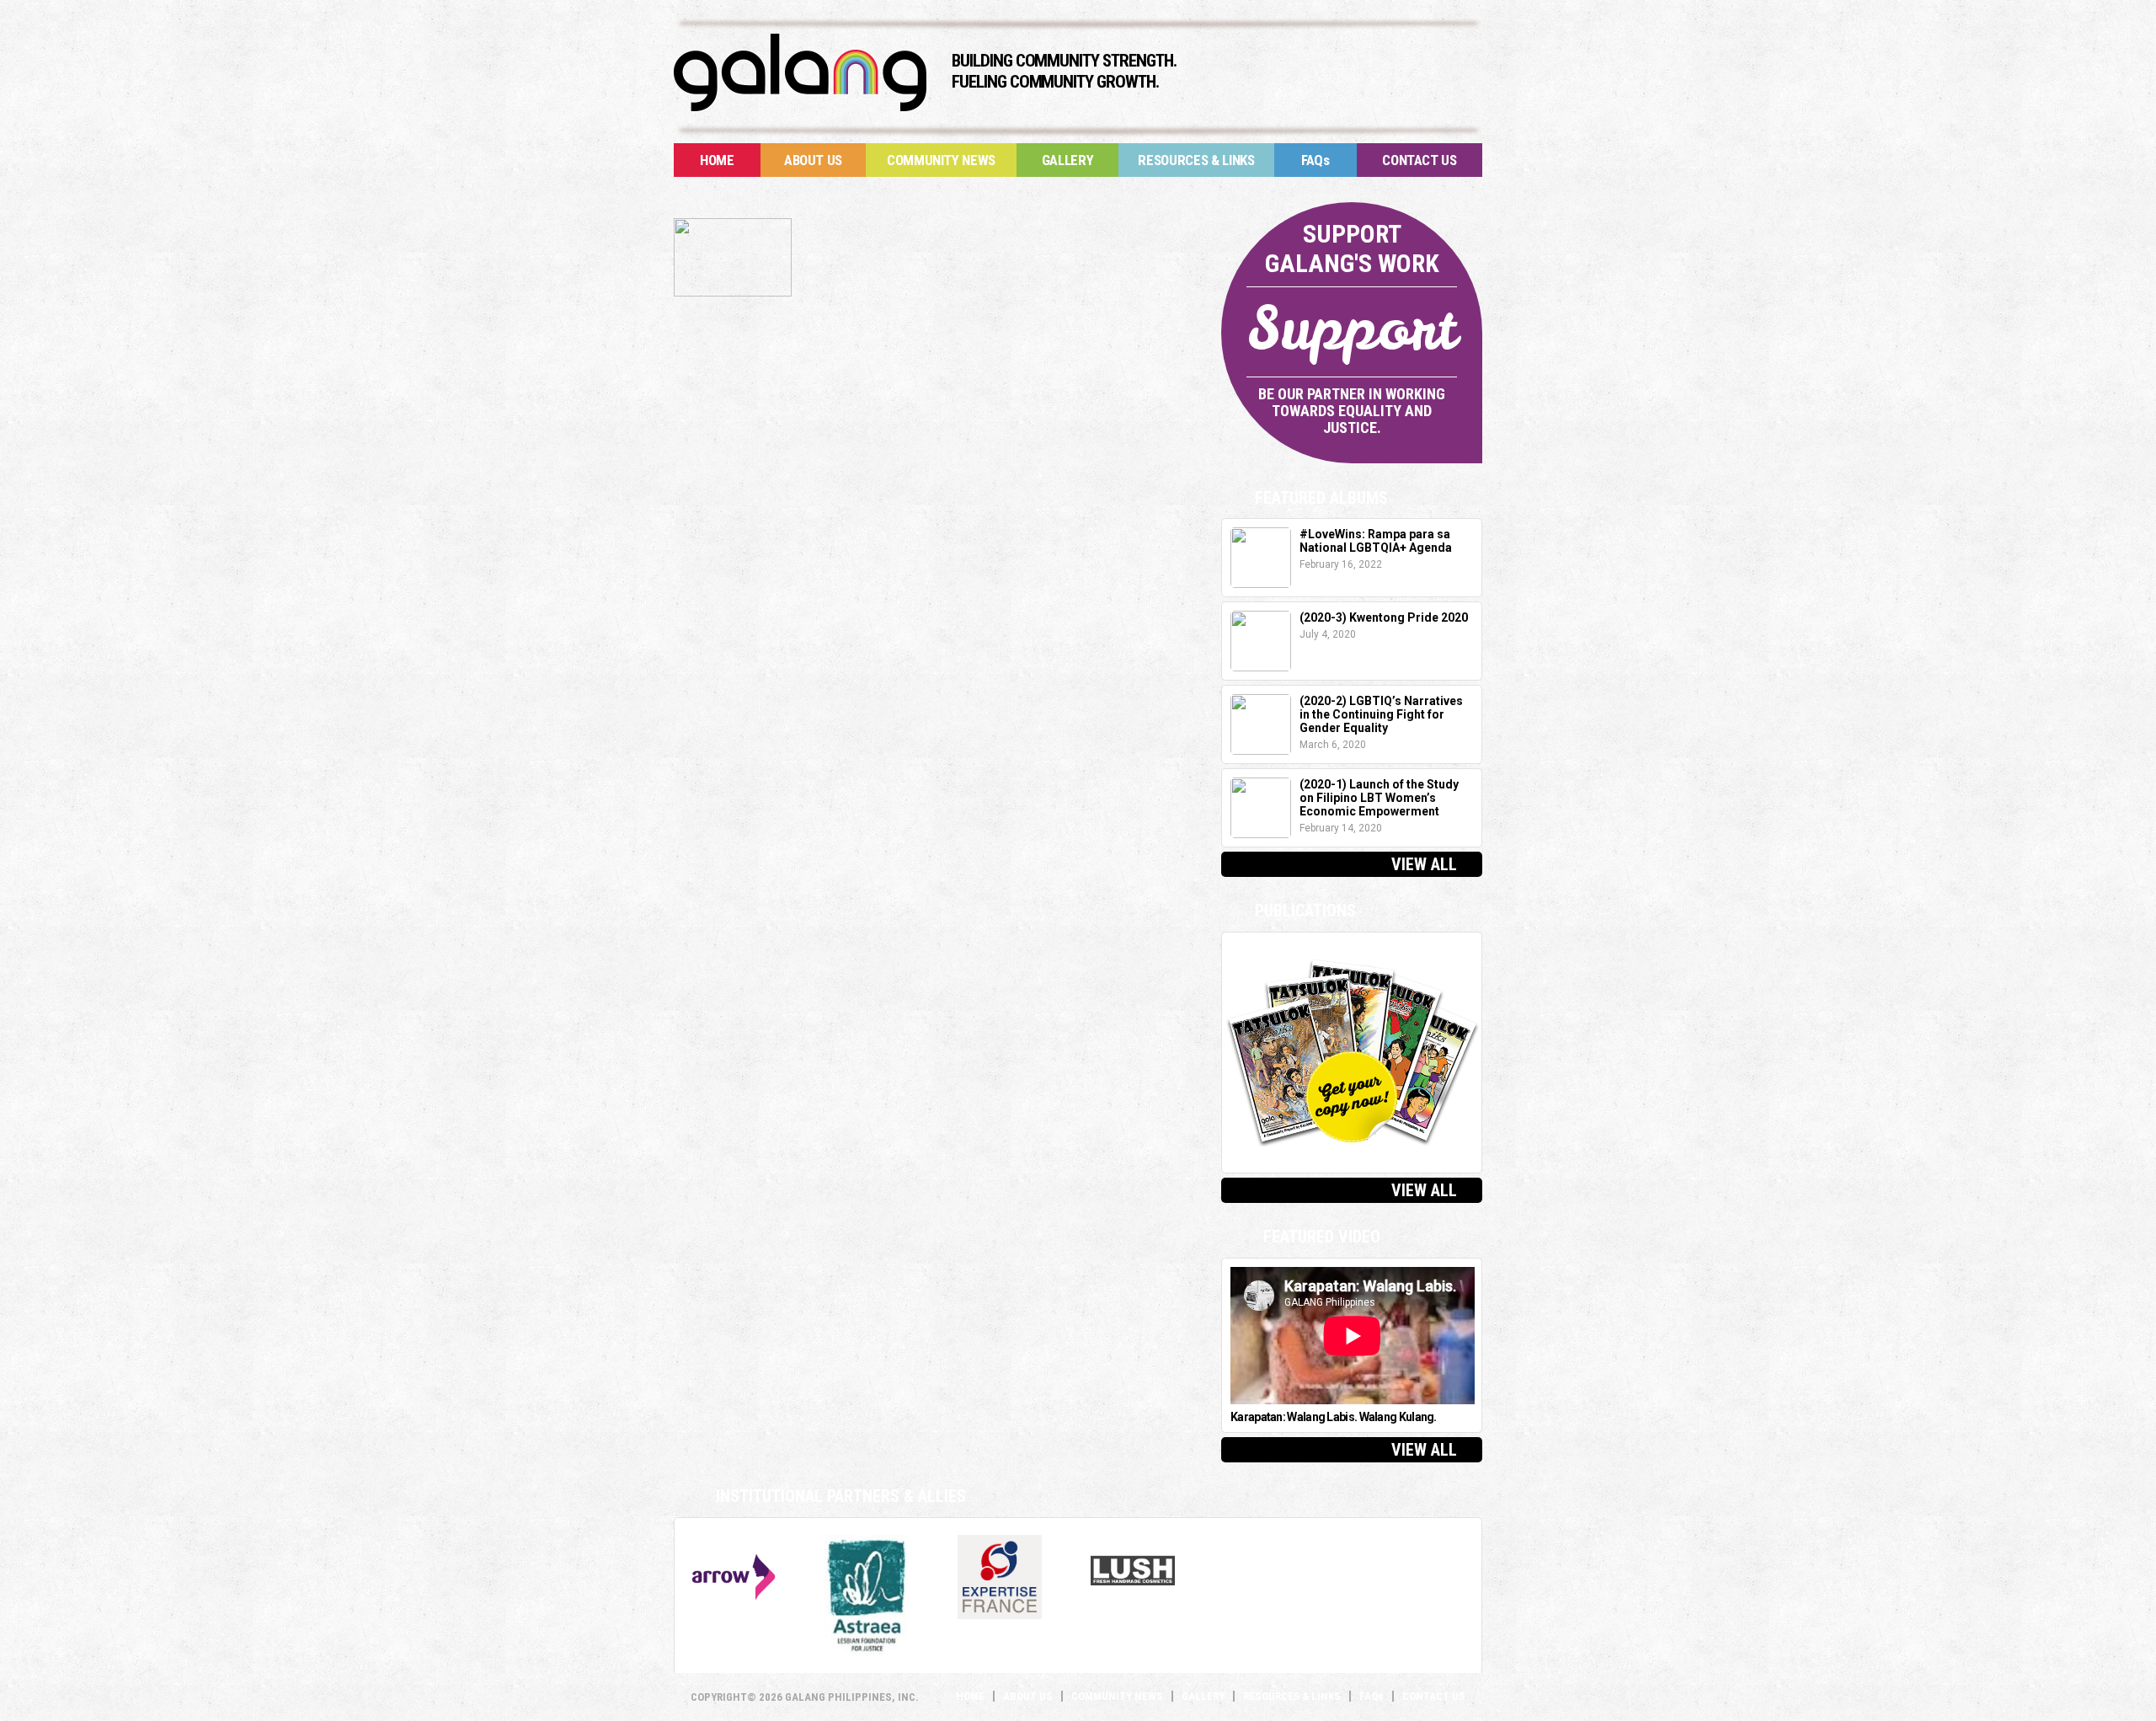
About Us (813, 160)
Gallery (1068, 160)
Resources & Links (1196, 160)
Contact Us (1420, 160)
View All (1424, 864)
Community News (941, 160)
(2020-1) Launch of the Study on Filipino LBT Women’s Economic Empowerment (1379, 798)
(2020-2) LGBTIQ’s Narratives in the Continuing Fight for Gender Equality (1381, 714)
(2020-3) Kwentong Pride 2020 (1384, 617)
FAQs (1315, 160)
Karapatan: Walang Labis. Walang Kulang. (1334, 1417)
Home (717, 160)
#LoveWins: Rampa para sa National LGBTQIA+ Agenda (1376, 541)
